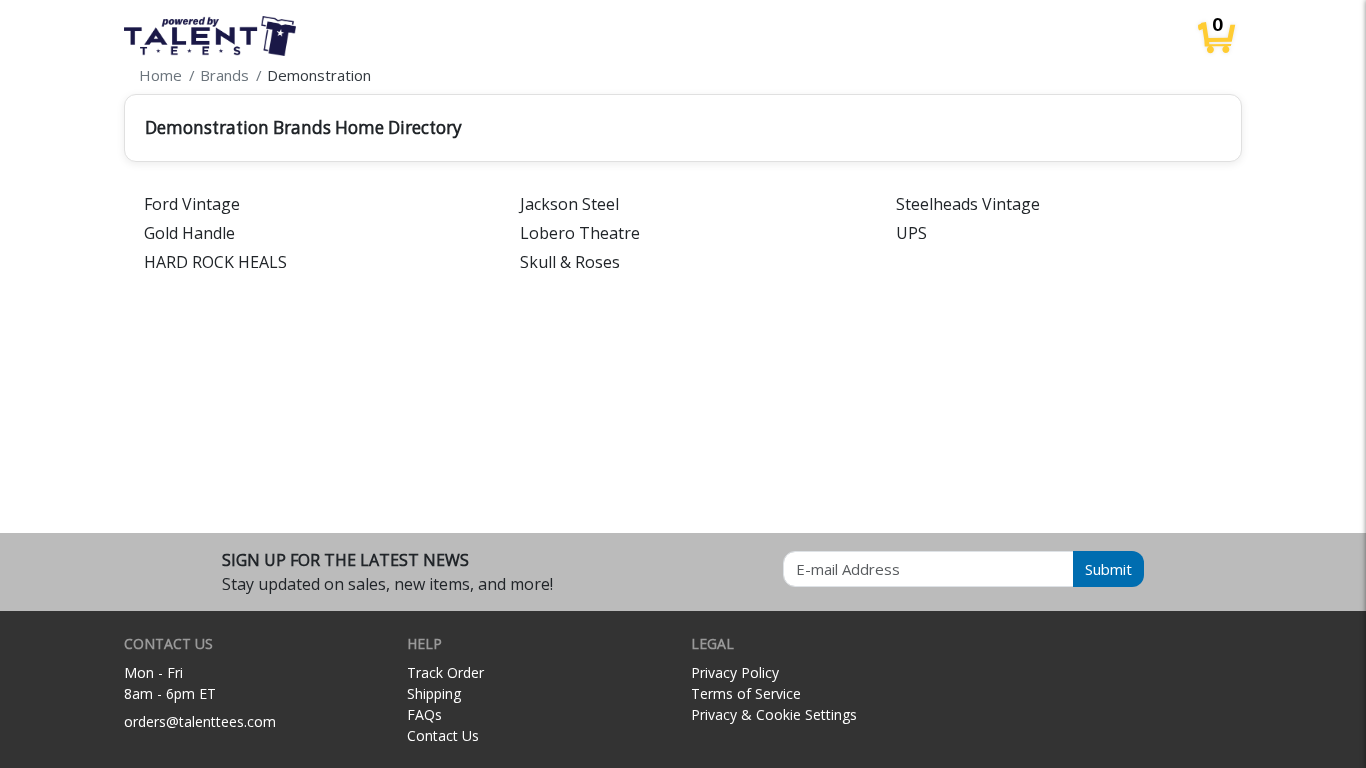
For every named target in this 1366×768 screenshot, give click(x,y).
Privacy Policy (735, 672)
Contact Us (443, 735)
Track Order (445, 672)
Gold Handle (189, 233)
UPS (911, 233)
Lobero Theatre (580, 233)
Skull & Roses (570, 262)
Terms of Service (746, 693)
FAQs (424, 714)
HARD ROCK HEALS (215, 262)
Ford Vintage (192, 204)
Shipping (434, 693)
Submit (1108, 569)
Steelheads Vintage (968, 204)
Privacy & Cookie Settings (774, 714)
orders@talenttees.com (200, 721)
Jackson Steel (569, 204)
